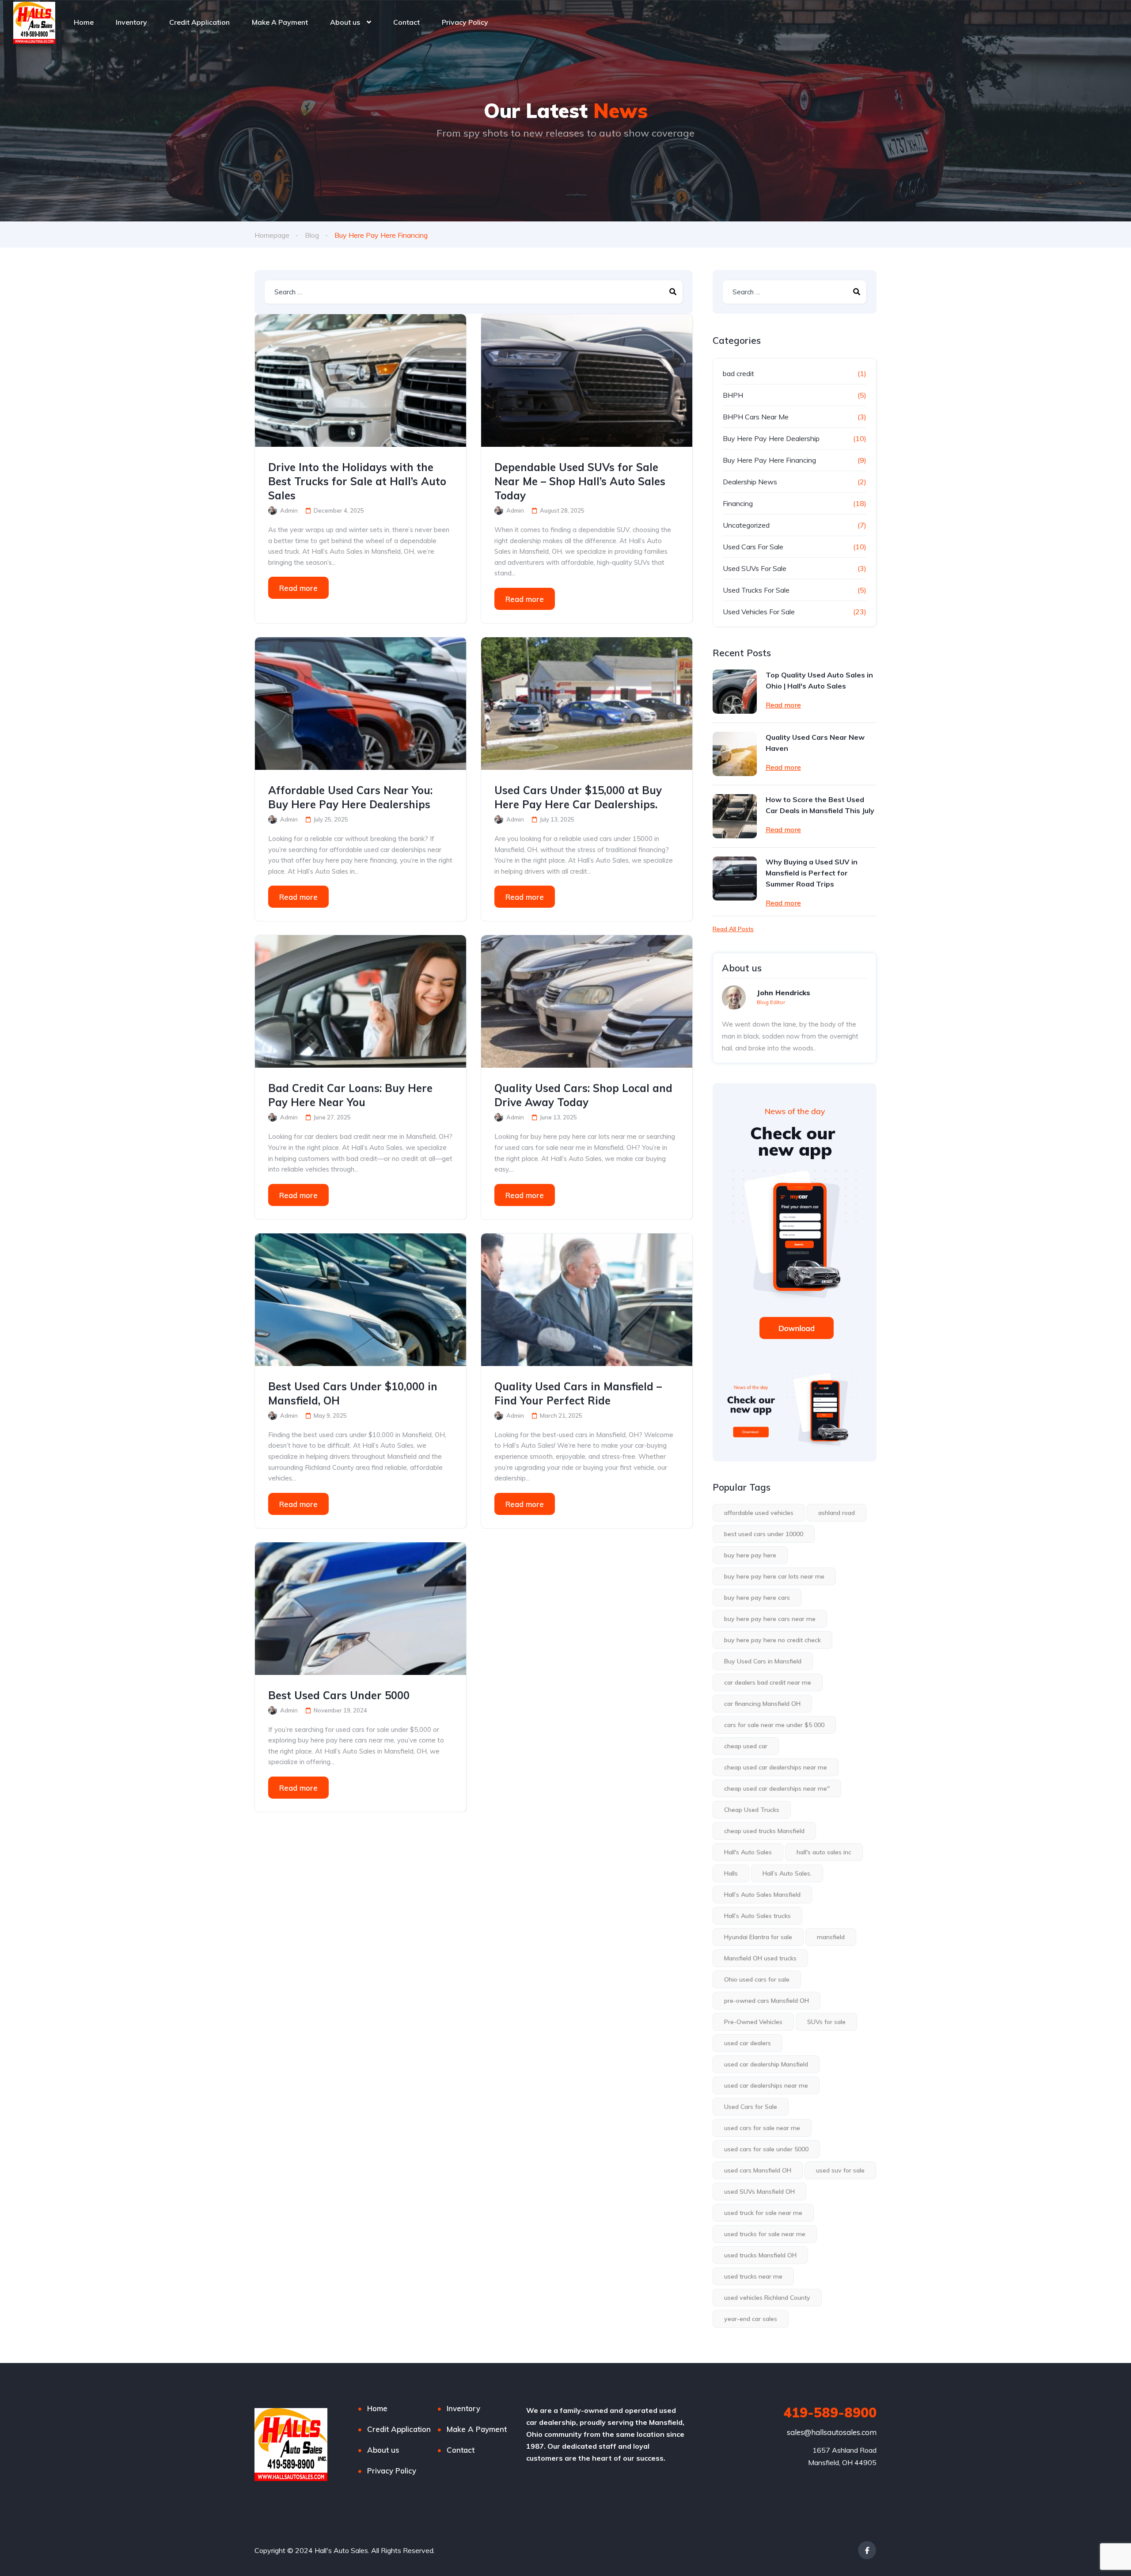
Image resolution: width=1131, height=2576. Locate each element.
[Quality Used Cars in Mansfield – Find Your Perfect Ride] (587, 1300)
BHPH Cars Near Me (756, 417)
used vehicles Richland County (767, 2298)
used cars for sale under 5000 (766, 2149)
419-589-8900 (830, 2412)
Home (84, 22)
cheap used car (746, 1746)
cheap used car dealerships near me (776, 1767)
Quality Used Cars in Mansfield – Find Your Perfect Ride (578, 1393)
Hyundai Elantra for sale (758, 1937)
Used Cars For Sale (753, 547)
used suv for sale (840, 2170)
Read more (298, 588)
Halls (731, 1873)
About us (345, 22)
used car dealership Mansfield (766, 2064)
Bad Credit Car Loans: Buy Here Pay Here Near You (350, 1095)
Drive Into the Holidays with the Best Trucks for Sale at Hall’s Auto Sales (357, 481)
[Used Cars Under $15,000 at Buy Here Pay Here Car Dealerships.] (587, 704)
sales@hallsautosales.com (832, 2432)
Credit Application (199, 22)
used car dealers (748, 2043)
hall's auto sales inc (824, 1852)
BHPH (733, 395)
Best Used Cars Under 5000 (339, 1695)
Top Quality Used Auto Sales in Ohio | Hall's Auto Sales (819, 680)
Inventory (131, 22)
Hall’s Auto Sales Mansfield (762, 1895)
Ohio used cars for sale (757, 1979)
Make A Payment (280, 22)
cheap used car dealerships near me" (777, 1788)
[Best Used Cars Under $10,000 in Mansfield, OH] (361, 1300)
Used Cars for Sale (751, 2107)
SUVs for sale (826, 2022)
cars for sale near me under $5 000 (774, 1725)
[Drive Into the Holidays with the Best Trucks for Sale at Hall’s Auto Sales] (361, 381)
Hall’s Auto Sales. (787, 1873)
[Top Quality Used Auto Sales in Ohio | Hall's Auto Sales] (735, 692)
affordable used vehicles (759, 1513)
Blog (312, 235)
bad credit (738, 373)
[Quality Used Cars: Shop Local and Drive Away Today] (587, 1001)
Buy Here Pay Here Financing (769, 460)
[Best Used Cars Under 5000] (361, 1609)
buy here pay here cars (757, 1598)
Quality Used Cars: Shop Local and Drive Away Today (583, 1095)
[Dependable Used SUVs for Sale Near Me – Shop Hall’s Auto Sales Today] (587, 381)
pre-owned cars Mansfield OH (767, 2001)
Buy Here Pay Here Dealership (771, 438)
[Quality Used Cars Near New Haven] (735, 754)
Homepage (272, 235)
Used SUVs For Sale (755, 568)
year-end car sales (751, 2319)
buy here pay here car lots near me (774, 1576)
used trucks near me (753, 2276)
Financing (738, 503)
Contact (406, 22)
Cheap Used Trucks (752, 1810)
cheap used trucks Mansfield (764, 1831)
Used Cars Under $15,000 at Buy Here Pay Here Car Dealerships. (578, 797)
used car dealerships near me (766, 2085)
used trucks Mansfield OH (760, 2255)
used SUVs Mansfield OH (759, 2192)
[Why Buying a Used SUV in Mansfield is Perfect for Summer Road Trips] (735, 879)
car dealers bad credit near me (768, 1682)
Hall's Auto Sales (748, 1852)
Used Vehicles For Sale (759, 612)
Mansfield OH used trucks (760, 1958)
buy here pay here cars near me (770, 1619)
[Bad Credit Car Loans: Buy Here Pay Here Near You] (361, 1001)
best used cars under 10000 (764, 1534)
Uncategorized (746, 525)
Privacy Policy (465, 22)
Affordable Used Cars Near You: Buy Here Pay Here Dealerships (350, 797)
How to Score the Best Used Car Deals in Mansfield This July (820, 805)
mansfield (831, 1937)
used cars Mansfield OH (758, 2170)
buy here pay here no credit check (772, 1640)
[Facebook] (867, 2550)
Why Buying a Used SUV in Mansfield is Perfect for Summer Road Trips (812, 873)
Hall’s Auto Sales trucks (757, 1916)
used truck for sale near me (763, 2213)
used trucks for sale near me (765, 2234)
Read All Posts (733, 929)
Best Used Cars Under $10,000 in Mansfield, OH (353, 1393)
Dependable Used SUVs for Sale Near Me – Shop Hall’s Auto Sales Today (580, 481)
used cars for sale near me (762, 2128)
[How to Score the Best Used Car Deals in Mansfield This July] (735, 816)
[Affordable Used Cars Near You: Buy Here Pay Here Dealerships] (361, 704)
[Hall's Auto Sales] (34, 22)
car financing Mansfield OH (762, 1704)
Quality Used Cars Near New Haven (815, 743)
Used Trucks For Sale (756, 590)
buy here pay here (750, 1555)
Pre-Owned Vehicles (753, 2022)
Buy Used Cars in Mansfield (763, 1661)
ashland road (837, 1513)
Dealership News (750, 482)
